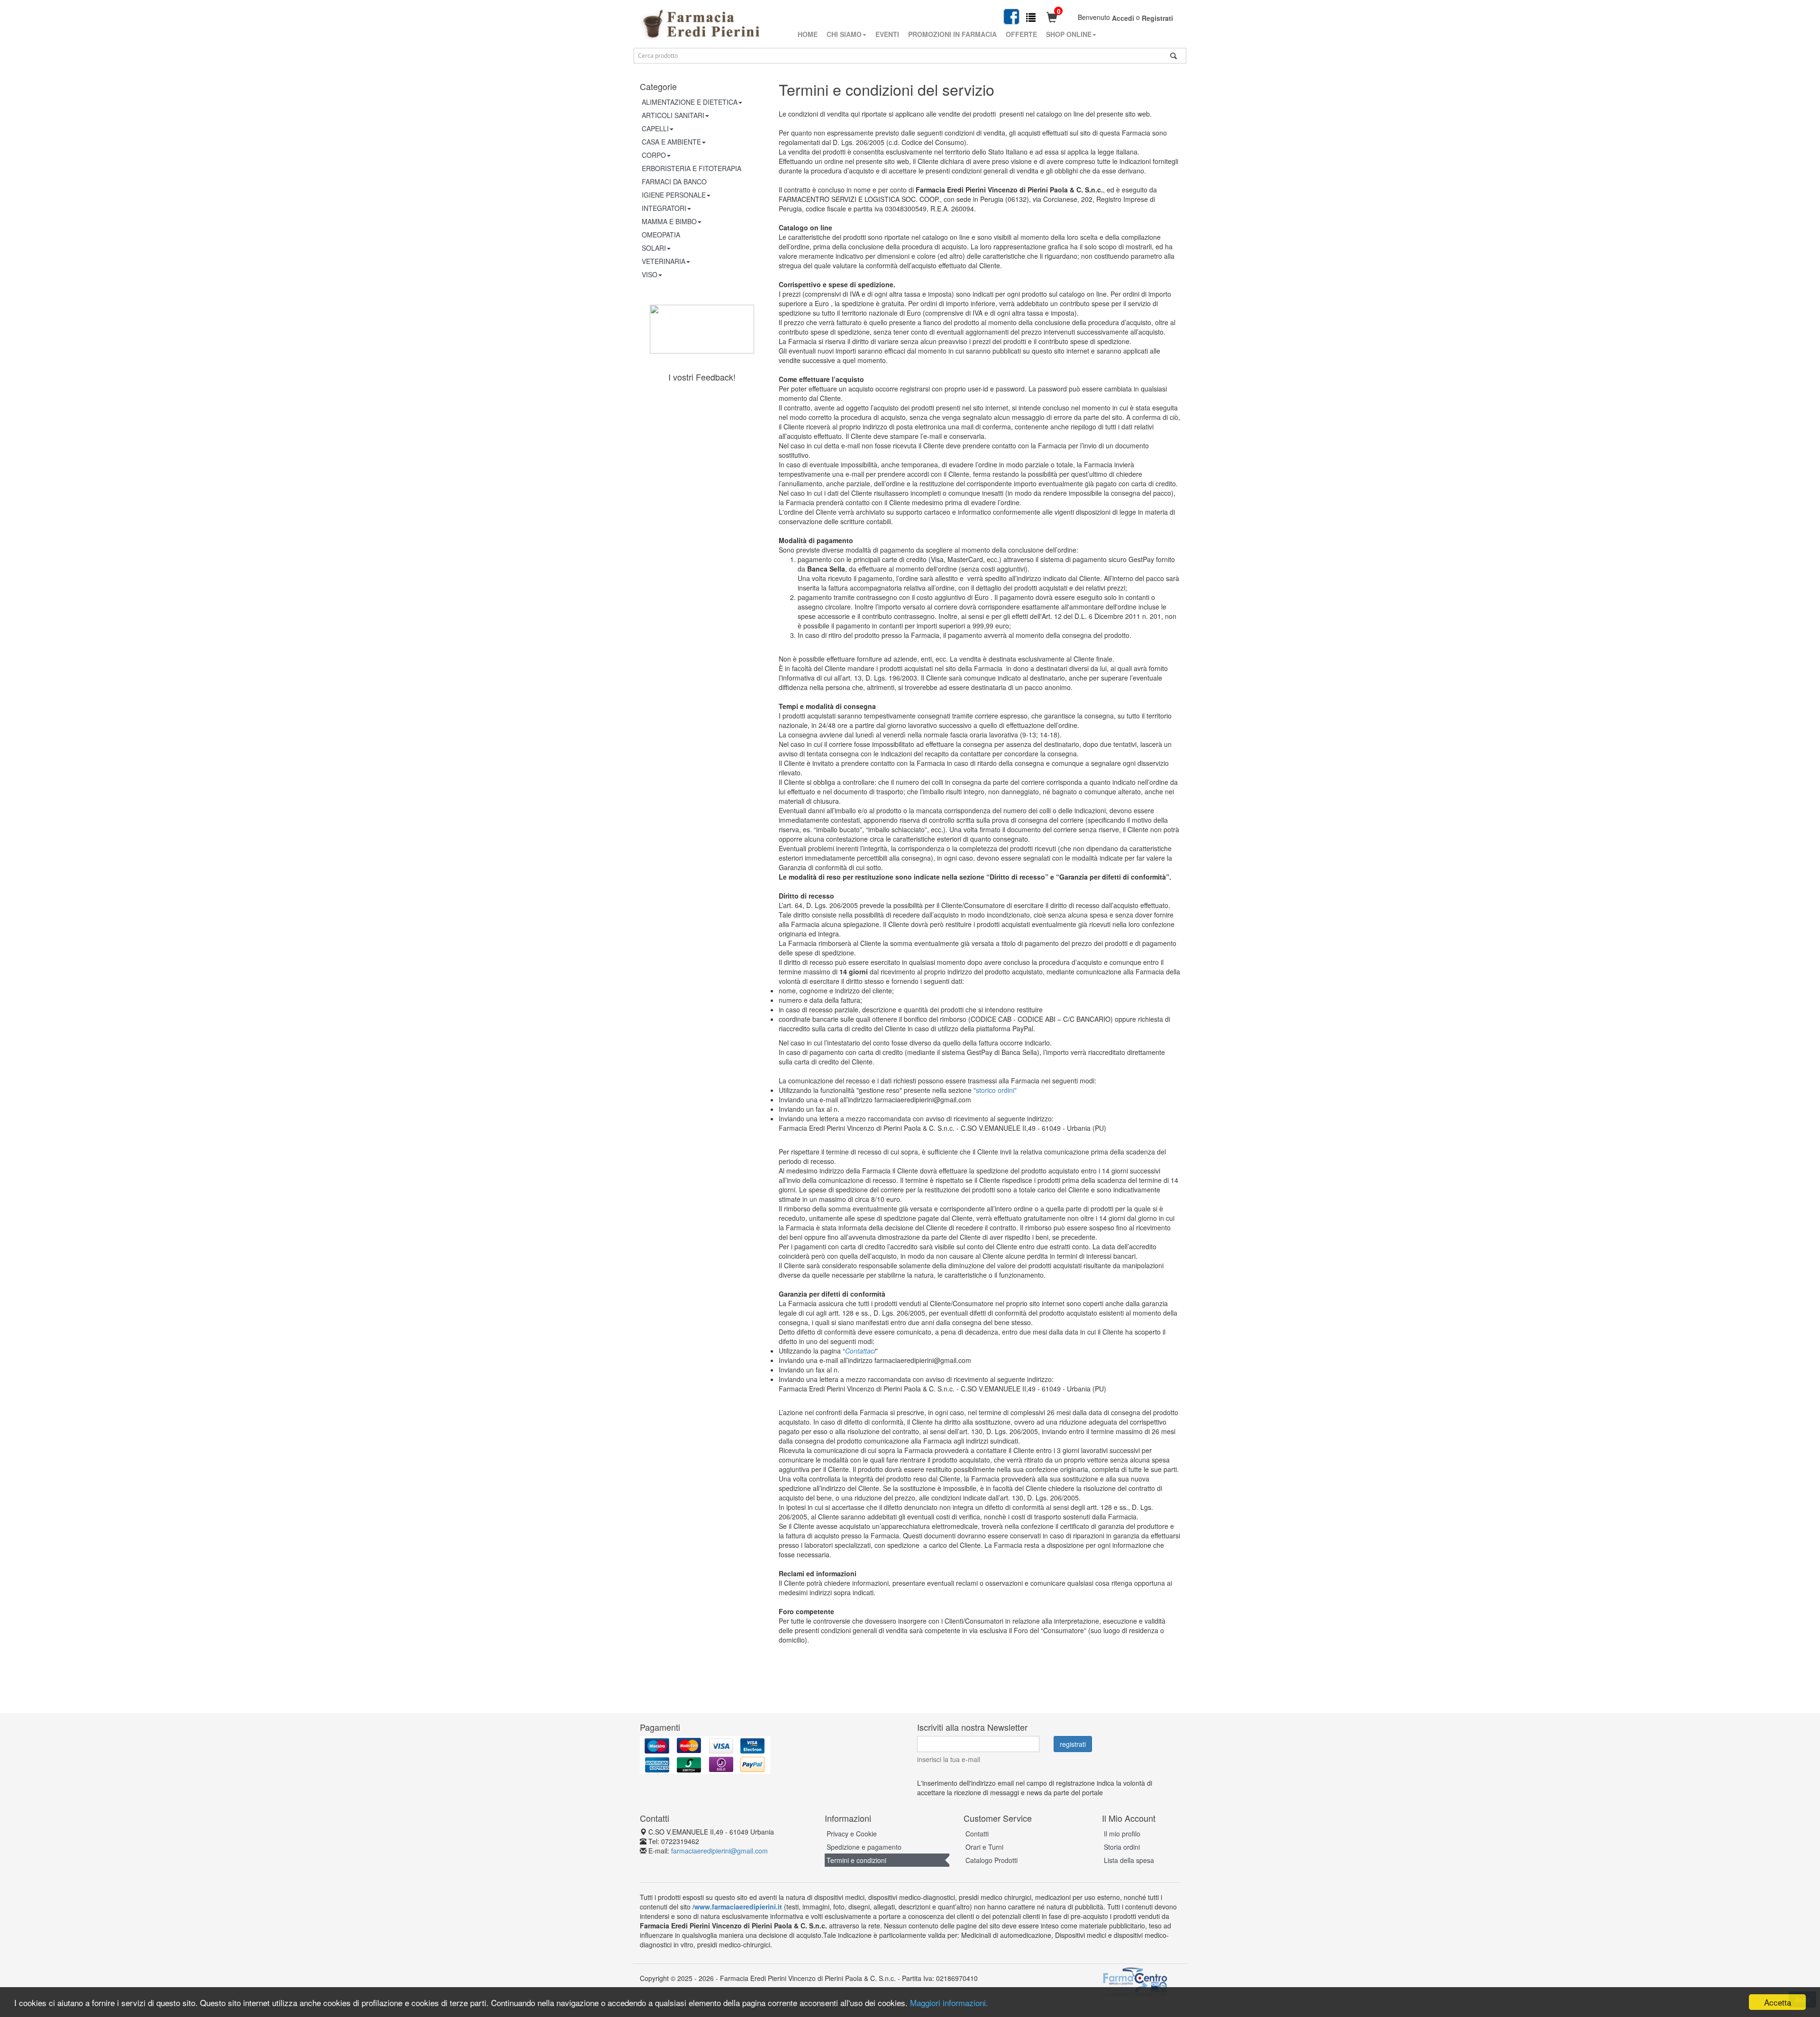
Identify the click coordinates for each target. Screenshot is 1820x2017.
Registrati (1157, 18)
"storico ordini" (995, 1090)
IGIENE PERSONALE (674, 195)
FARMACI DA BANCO (674, 182)
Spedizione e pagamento (864, 1847)
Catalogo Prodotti (992, 1860)
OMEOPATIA (661, 235)
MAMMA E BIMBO (669, 221)
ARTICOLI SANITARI (673, 115)
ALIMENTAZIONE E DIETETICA (690, 102)
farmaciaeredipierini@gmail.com (719, 1851)
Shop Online (1069, 34)
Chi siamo (844, 34)
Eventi (887, 34)
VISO (650, 274)
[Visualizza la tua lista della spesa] (1031, 17)
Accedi (1123, 18)
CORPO (654, 155)
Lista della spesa (1129, 1860)
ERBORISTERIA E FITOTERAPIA (692, 168)
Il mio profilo (1122, 1834)
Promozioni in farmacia (952, 34)
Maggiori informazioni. (949, 2003)
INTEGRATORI (664, 208)
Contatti (977, 1834)
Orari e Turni (984, 1847)
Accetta (1778, 2002)
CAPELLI (655, 128)
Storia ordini (1122, 1847)
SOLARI (654, 248)
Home (808, 34)
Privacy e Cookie (852, 1834)
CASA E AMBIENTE (671, 142)
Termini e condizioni (856, 1860)
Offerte (1021, 34)
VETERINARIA (664, 261)
